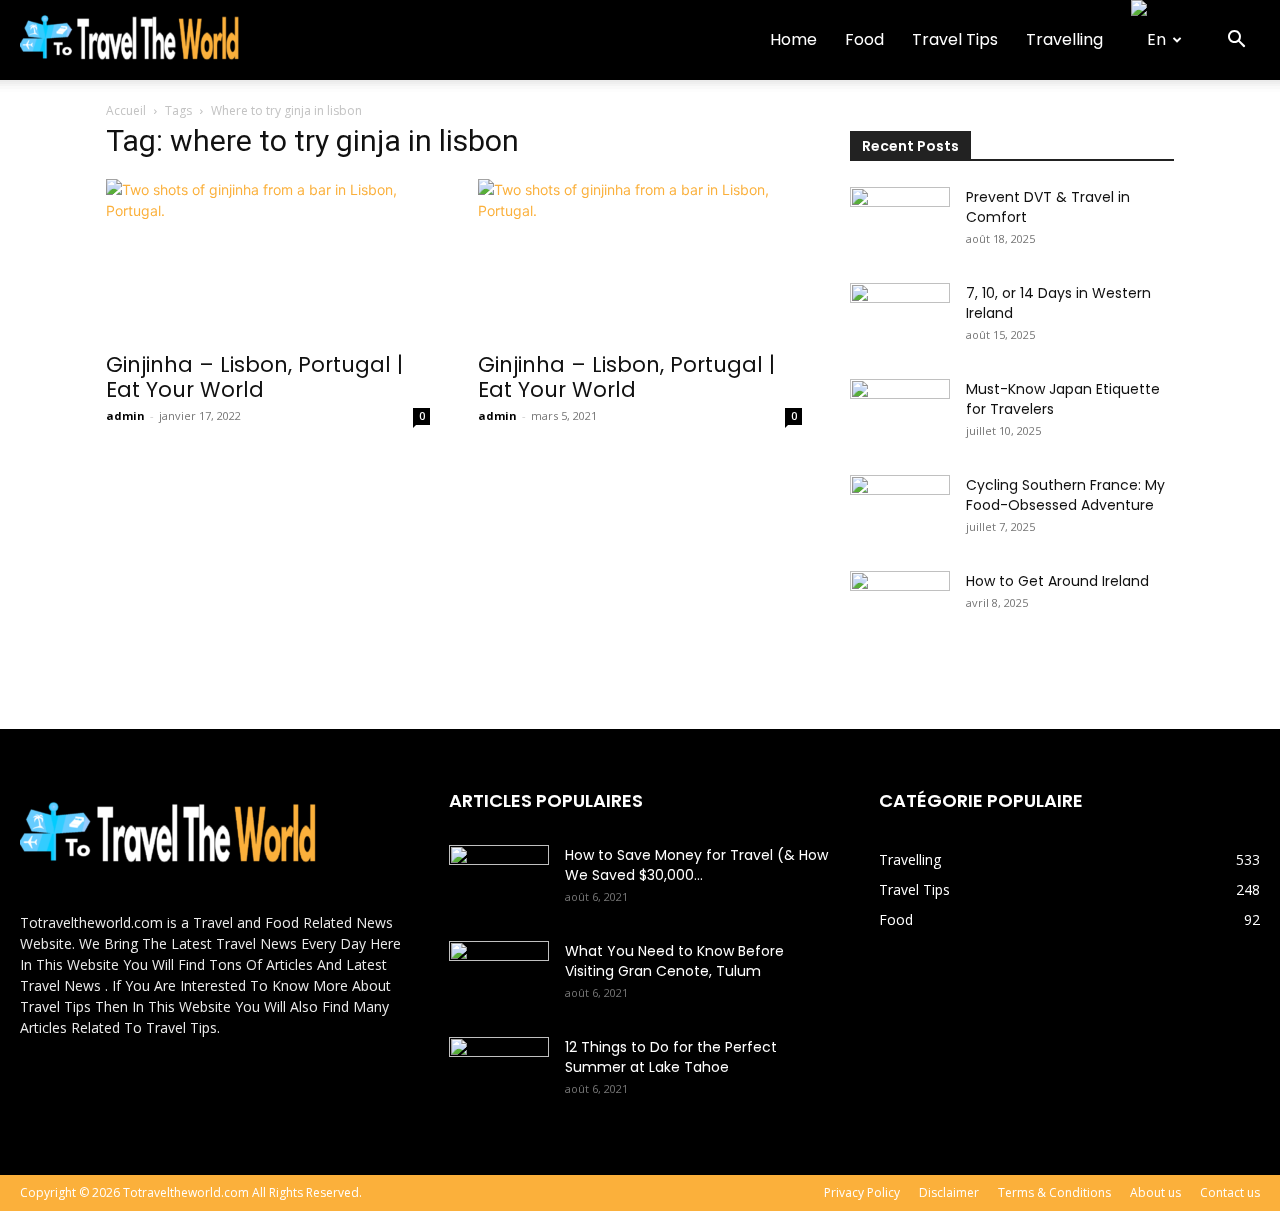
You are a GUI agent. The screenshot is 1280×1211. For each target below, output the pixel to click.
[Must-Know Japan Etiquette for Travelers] (900, 414)
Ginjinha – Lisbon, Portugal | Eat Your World (254, 377)
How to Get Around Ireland (1057, 581)
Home (793, 39)
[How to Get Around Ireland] (900, 606)
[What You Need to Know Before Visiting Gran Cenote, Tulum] (499, 976)
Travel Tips (955, 39)
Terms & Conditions (1054, 1192)
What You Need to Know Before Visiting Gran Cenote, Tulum (674, 961)
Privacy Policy (862, 1192)
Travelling (1064, 39)
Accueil (126, 110)
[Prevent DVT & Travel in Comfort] (900, 222)
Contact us (1230, 1192)
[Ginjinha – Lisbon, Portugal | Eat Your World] (268, 259)
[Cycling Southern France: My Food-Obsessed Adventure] (900, 510)
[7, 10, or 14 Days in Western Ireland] (900, 318)
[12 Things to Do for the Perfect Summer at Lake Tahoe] (499, 1072)
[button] (1236, 41)
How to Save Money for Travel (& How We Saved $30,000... (696, 865)
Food (864, 39)
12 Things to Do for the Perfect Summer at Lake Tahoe (671, 1057)
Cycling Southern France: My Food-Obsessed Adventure (1065, 495)
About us (1155, 1192)
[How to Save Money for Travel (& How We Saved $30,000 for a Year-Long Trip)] (499, 880)
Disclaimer (949, 1192)
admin (125, 415)
